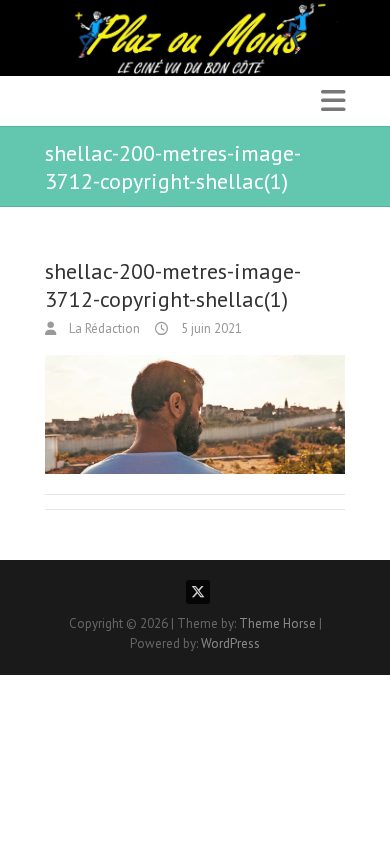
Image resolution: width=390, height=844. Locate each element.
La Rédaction (103, 328)
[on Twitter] (198, 592)
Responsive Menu (333, 100)
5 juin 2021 (210, 328)
